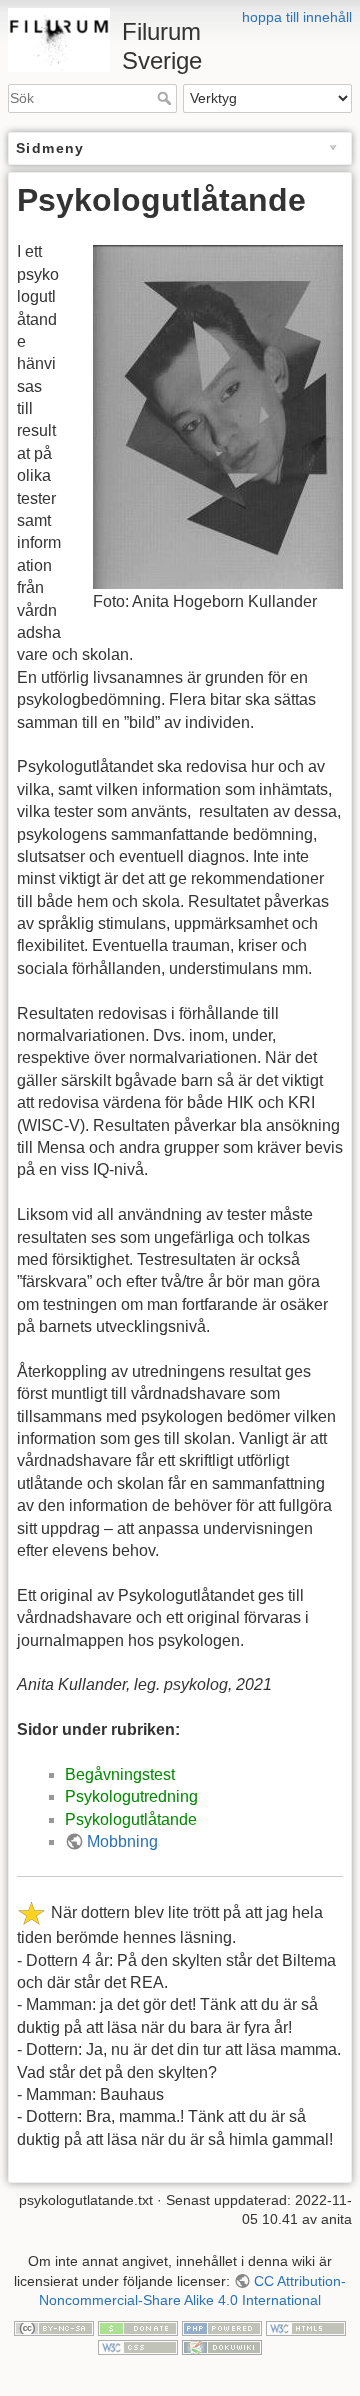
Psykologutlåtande (131, 1819)
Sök (166, 98)
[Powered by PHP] (222, 2327)
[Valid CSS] (138, 2347)
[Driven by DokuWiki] (222, 2347)
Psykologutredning (131, 1796)
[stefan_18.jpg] (218, 415)
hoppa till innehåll (297, 17)
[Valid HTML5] (306, 2327)
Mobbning (122, 1841)
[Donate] (138, 2327)
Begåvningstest (120, 1774)
